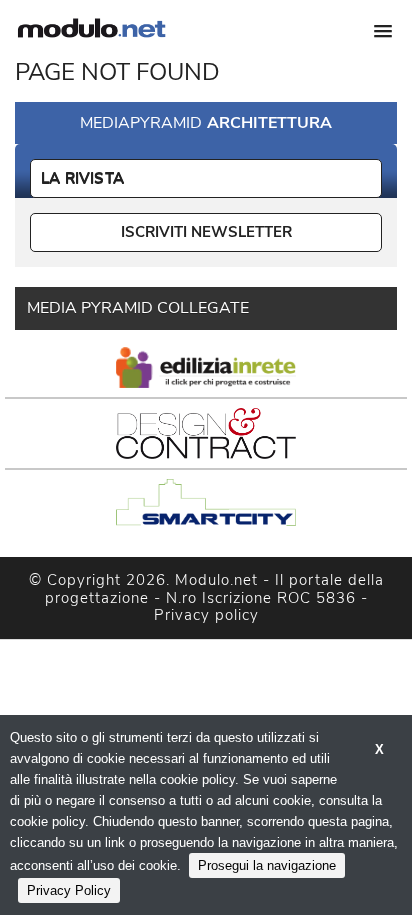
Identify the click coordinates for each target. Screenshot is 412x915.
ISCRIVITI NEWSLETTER (206, 232)
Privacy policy (206, 615)
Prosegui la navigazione (267, 865)
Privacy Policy (69, 890)
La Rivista (82, 178)
